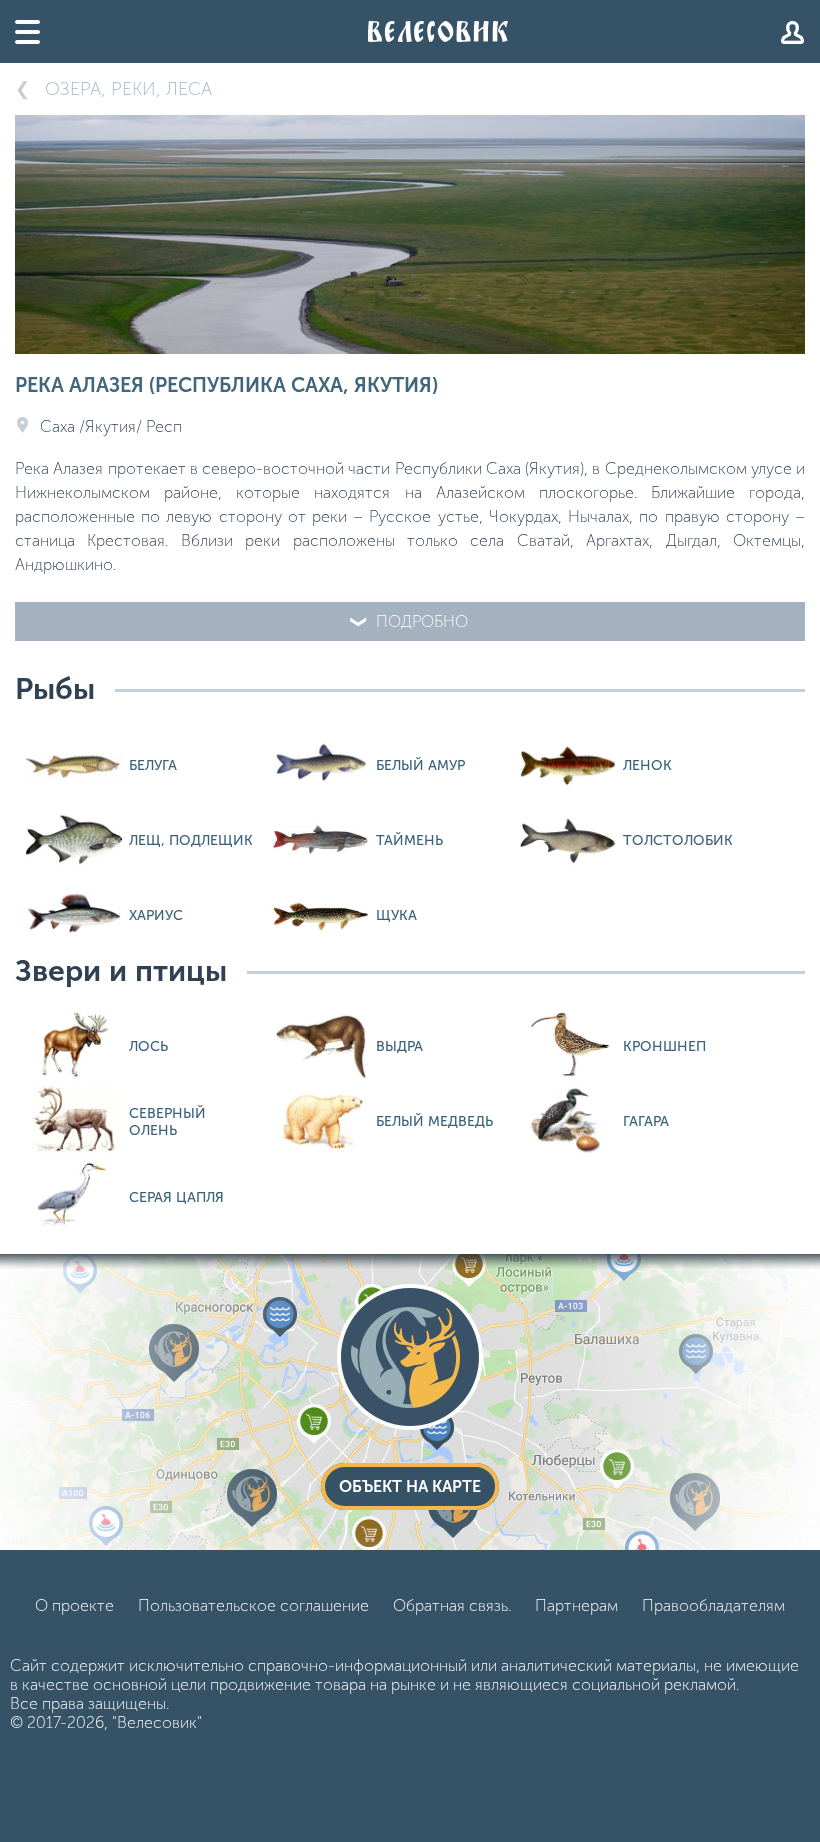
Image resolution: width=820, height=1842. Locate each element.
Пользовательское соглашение (253, 1605)
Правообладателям (713, 1605)
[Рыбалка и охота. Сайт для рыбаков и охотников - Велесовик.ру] (438, 31)
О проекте (74, 1605)
